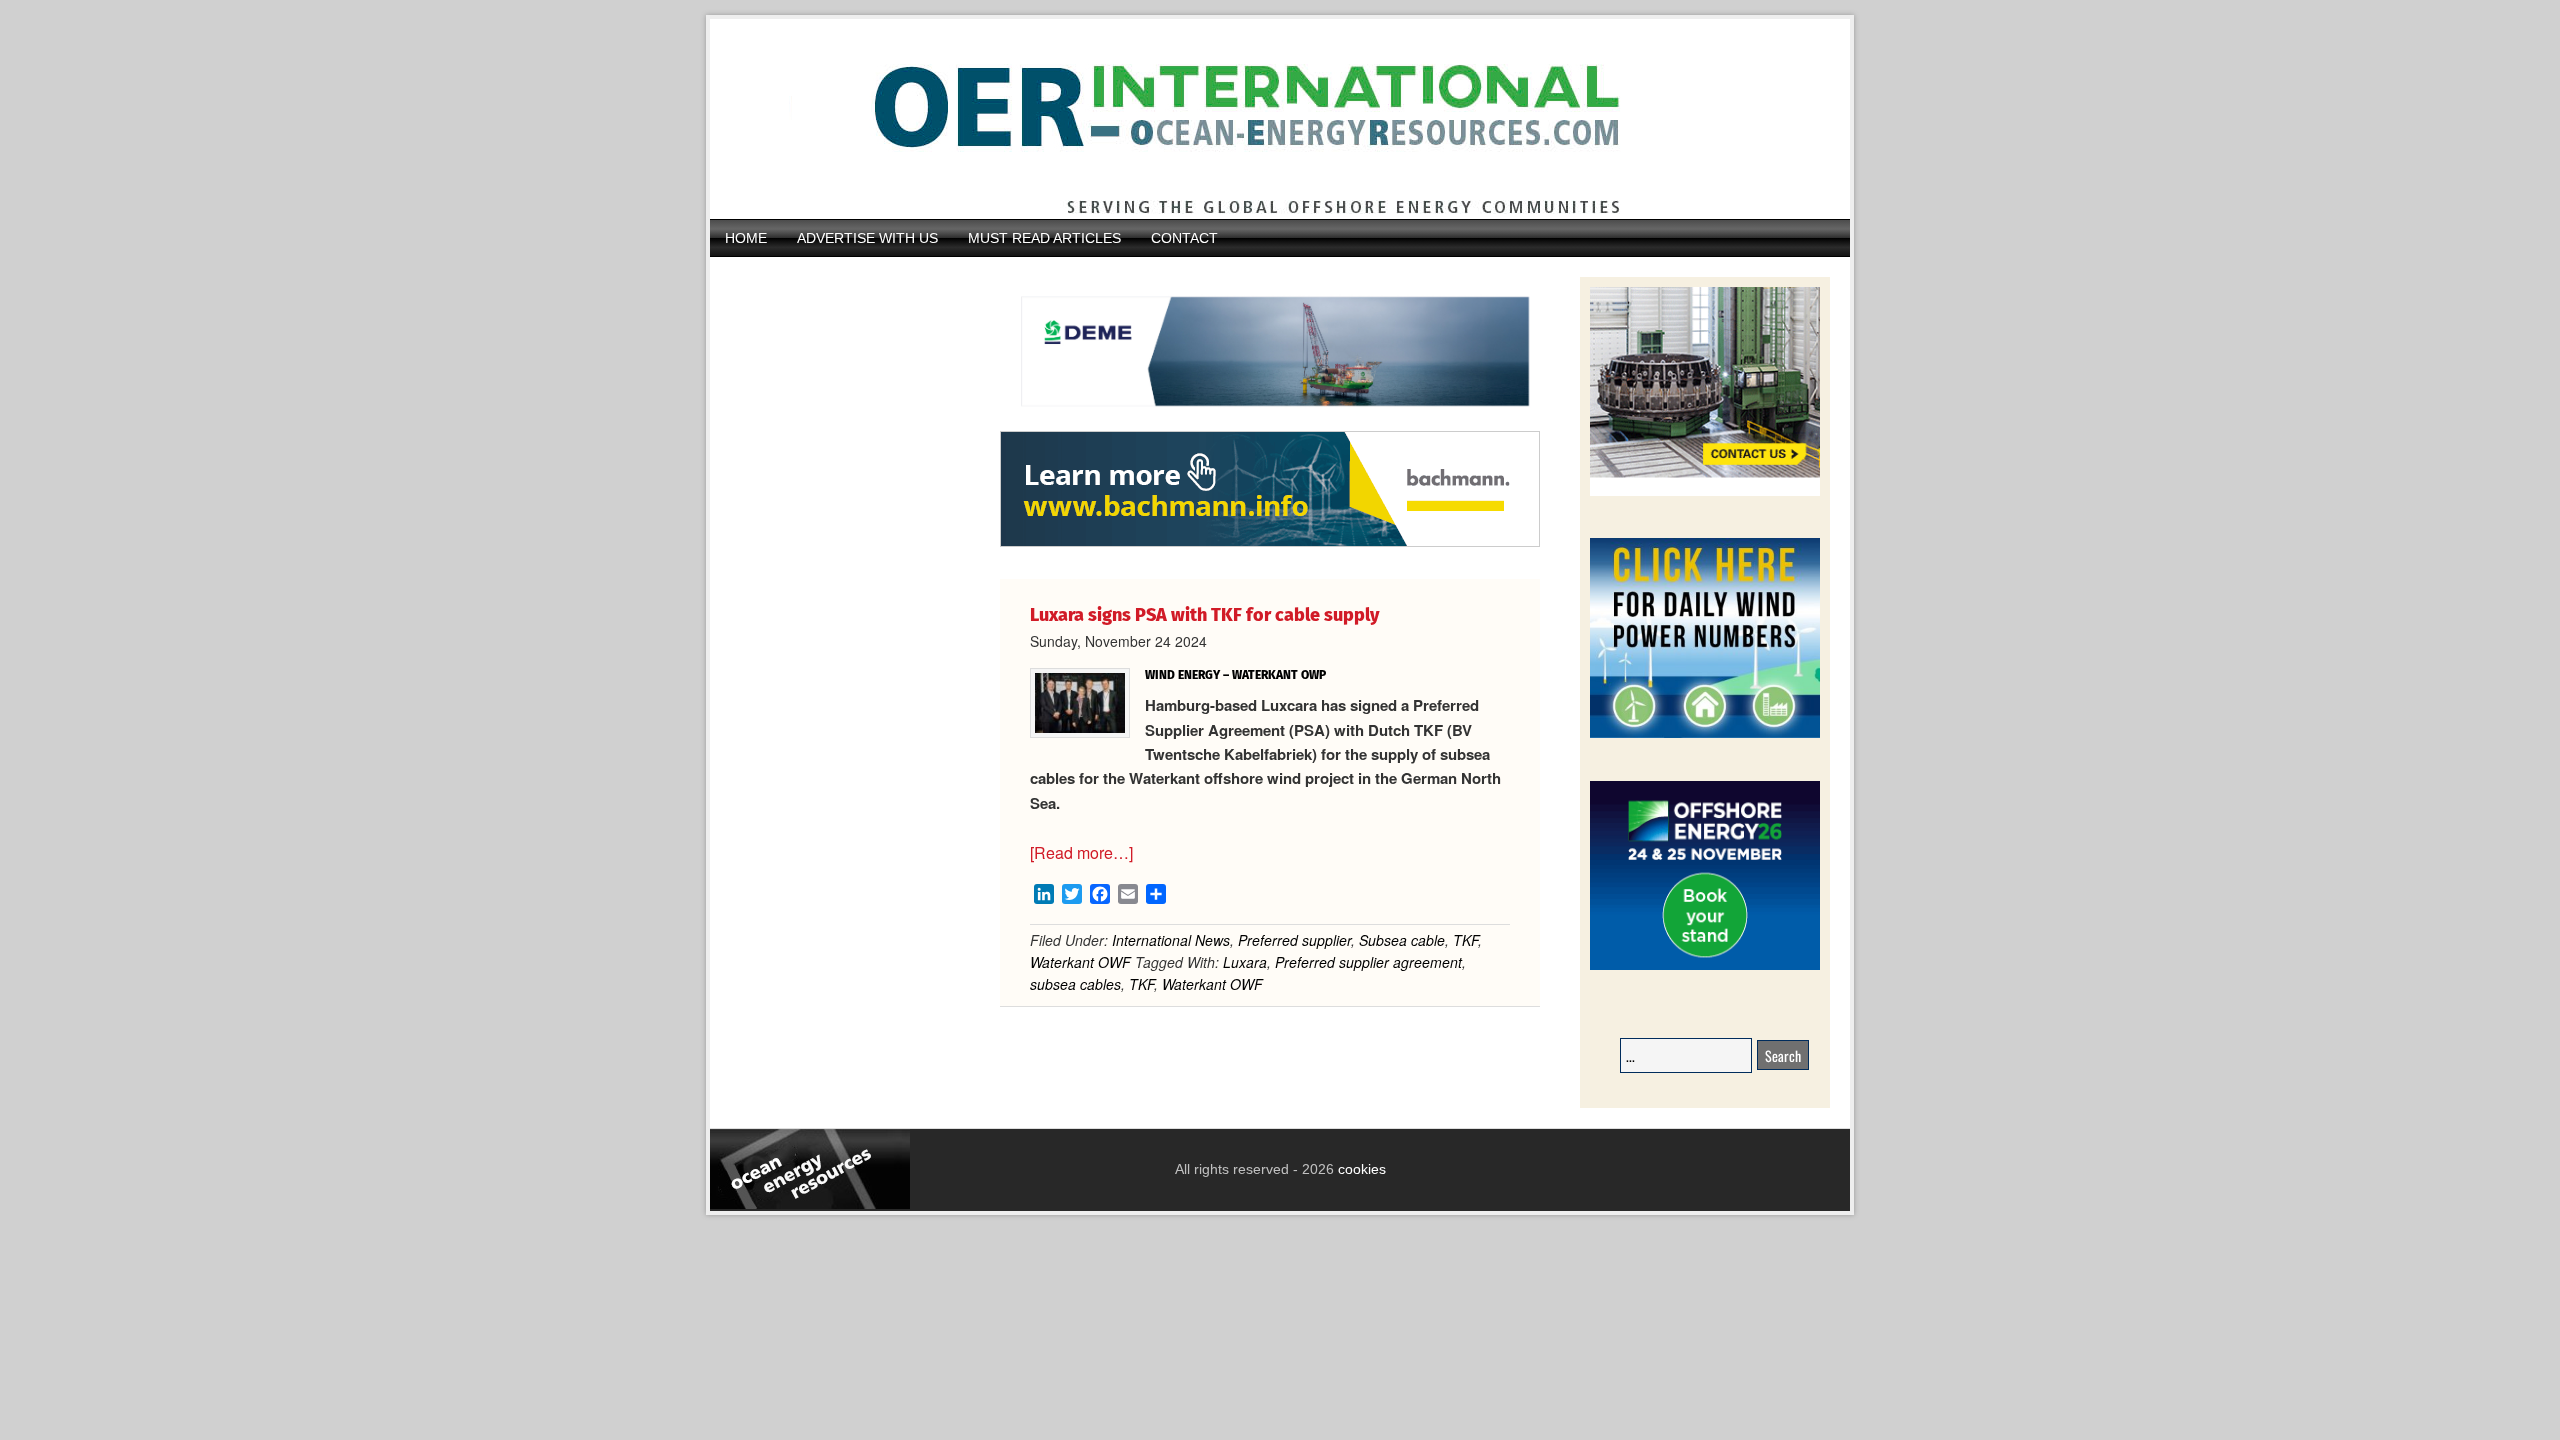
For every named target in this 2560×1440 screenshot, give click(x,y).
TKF (1465, 940)
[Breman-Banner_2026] (1705, 492)
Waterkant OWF (1080, 962)
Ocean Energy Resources (1265, 119)
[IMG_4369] (1270, 421)
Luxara (1245, 962)
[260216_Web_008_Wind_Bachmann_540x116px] (1270, 544)
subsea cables (1075, 984)
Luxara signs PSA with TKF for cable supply (1204, 615)
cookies (1360, 1169)
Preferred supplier (1294, 940)
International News (1171, 940)
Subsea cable (1402, 940)
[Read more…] (1081, 852)
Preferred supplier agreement (1368, 962)
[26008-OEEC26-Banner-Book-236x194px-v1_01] (1705, 966)
